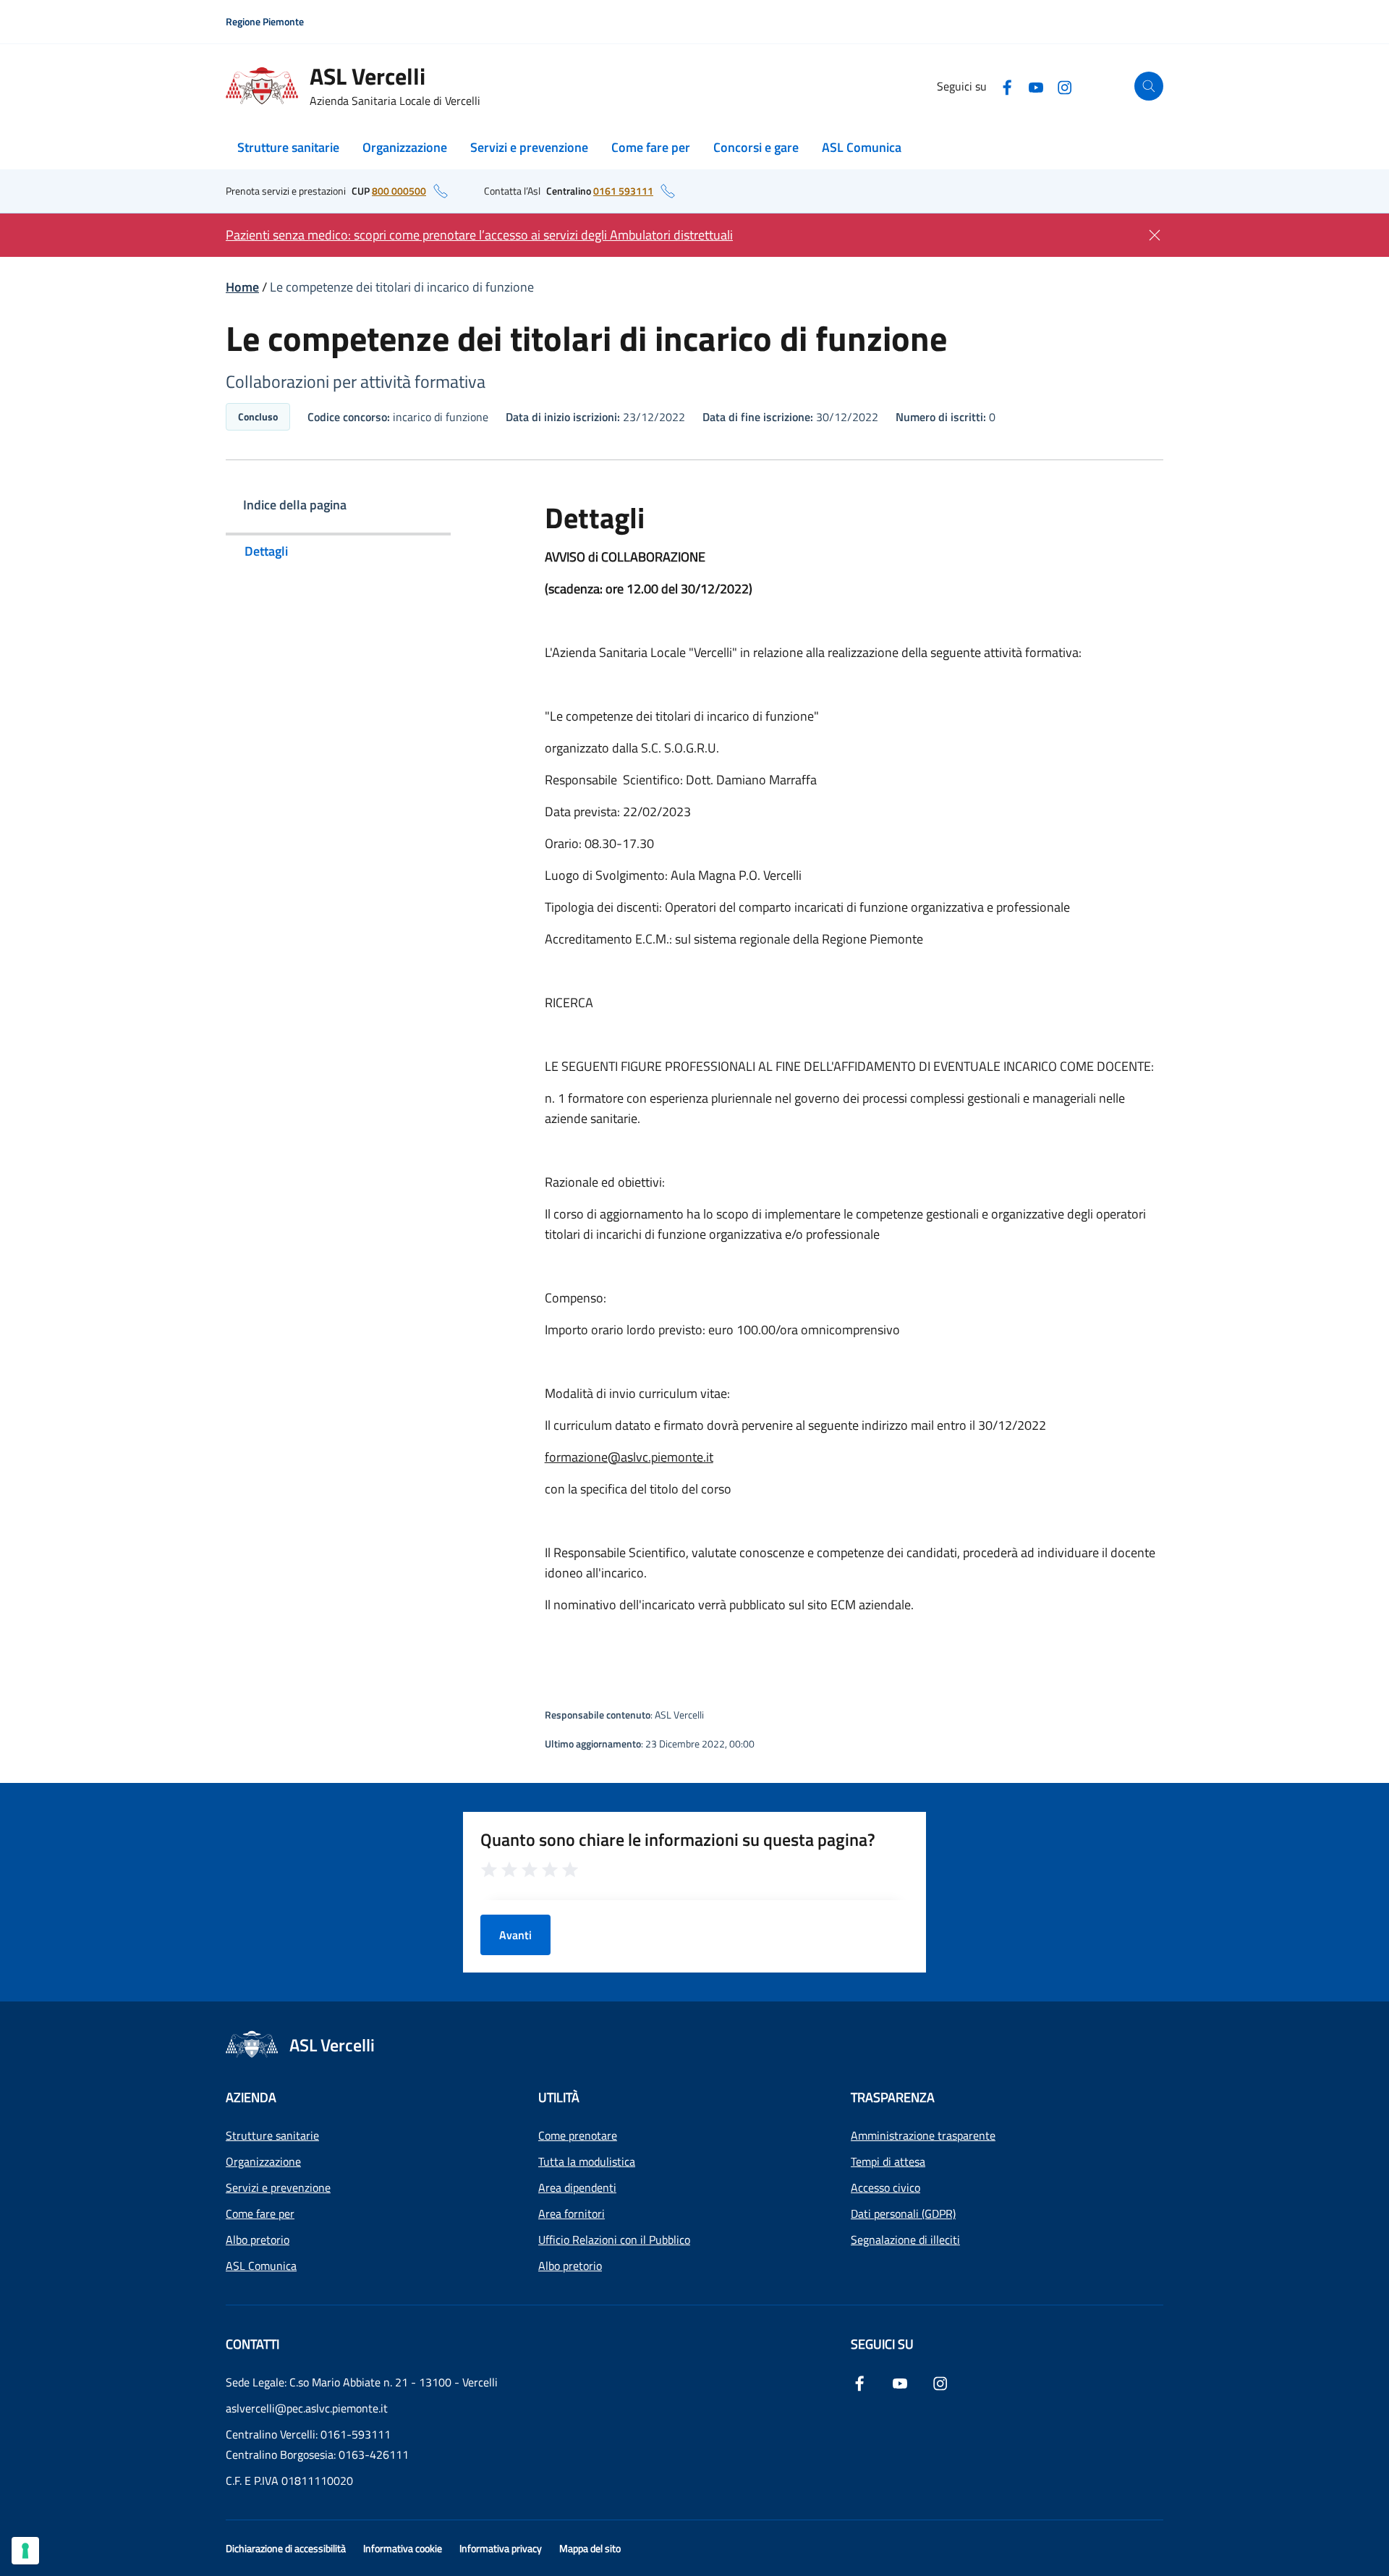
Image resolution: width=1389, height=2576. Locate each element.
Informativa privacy (501, 2548)
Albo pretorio (258, 2240)
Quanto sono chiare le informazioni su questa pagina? (678, 1839)
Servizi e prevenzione (529, 147)
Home (242, 287)
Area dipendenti (577, 2187)
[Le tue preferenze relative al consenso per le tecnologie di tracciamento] (25, 2551)
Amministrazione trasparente (923, 2135)
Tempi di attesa (888, 2161)
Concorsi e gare (756, 147)
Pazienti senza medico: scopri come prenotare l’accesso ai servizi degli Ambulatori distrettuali (479, 235)
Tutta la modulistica (587, 2161)
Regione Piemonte (265, 21)
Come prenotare (578, 2135)
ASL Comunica (862, 147)
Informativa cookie (403, 2548)
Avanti (515, 1935)
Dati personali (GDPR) (903, 2213)
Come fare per (651, 147)
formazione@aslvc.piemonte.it (629, 1457)
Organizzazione (405, 147)
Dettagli (266, 551)
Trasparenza (893, 2097)
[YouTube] (1036, 86)
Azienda (251, 2097)
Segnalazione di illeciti (905, 2240)
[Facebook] (1007, 86)
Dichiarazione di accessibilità (286, 2548)
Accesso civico (885, 2187)
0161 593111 (623, 191)
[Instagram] (1065, 86)
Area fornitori (572, 2213)
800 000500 (399, 191)
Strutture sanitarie (288, 147)
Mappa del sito (590, 2548)
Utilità (559, 2097)
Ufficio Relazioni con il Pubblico (614, 2240)
